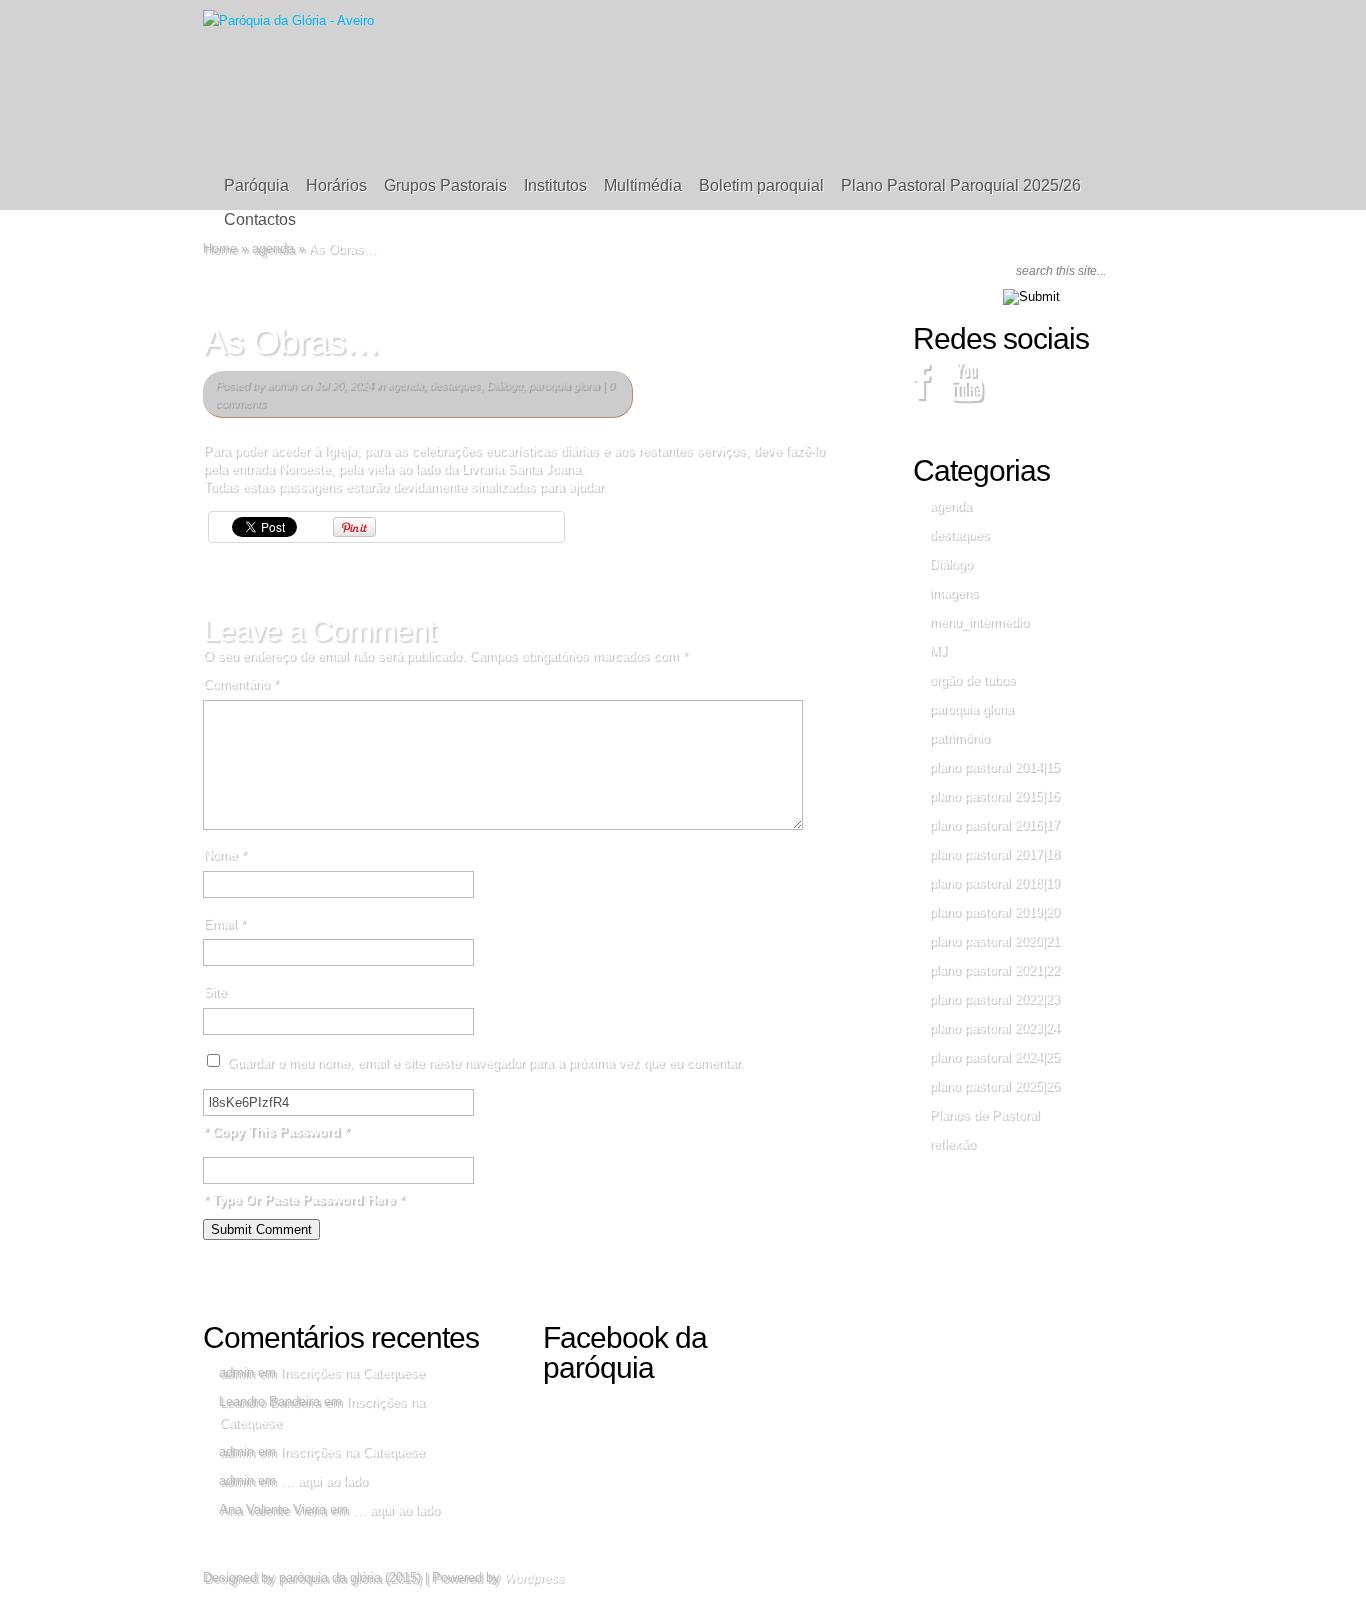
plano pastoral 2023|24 (994, 1027)
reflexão (952, 1143)
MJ (938, 650)
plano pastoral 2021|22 (994, 969)
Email (224, 923)
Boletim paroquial (761, 185)
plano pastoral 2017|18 (994, 853)
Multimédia (643, 185)
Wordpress (533, 1578)
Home (220, 248)
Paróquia (256, 185)
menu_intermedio (978, 621)
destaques (454, 385)
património (959, 737)
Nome (224, 854)
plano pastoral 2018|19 (994, 882)
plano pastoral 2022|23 (994, 998)
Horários (336, 185)
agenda (273, 248)
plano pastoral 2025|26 (994, 1085)
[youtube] (966, 391)
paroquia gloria (563, 385)
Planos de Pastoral (984, 1114)
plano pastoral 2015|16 (994, 795)
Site (214, 991)
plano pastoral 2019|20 (994, 911)
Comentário (240, 683)
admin (281, 385)
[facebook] (921, 391)
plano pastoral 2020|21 (994, 940)
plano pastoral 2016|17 (994, 824)
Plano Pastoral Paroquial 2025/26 (961, 185)
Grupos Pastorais (445, 185)
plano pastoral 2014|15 (994, 766)
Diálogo (504, 385)
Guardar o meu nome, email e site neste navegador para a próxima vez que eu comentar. (485, 1062)
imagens (953, 592)
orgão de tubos (972, 679)
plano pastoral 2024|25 (994, 1056)
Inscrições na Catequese (352, 1372)
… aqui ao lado (323, 1480)
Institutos (555, 185)
